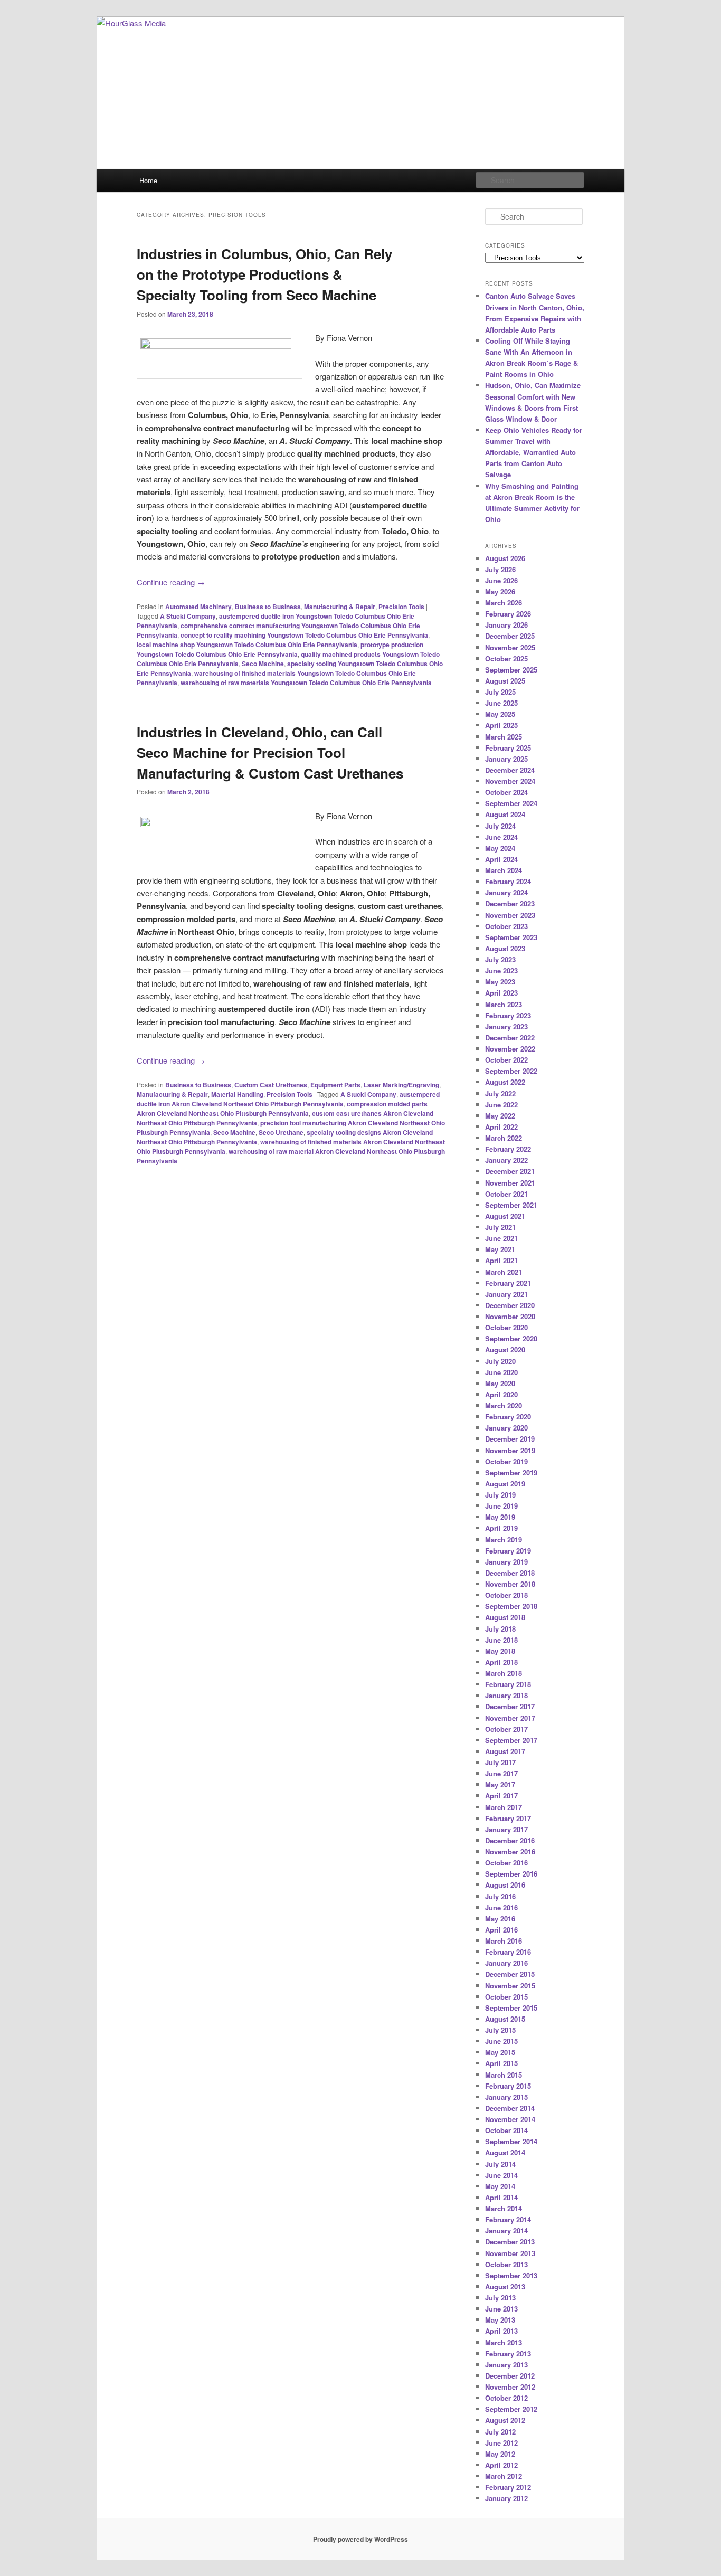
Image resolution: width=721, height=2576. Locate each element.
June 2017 (501, 1773)
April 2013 (501, 2331)
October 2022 (506, 1060)
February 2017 (508, 1818)
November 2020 (510, 1316)
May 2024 (500, 848)
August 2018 (505, 1617)
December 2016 (510, 1840)
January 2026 (506, 625)
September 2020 (511, 1338)
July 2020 (500, 1361)
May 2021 (500, 1249)
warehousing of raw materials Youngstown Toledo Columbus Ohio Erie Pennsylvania (306, 683)
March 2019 (504, 1540)
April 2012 (501, 2465)
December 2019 (510, 1439)
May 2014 (500, 2186)
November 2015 (510, 1986)
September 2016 (511, 1874)
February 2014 (508, 2219)
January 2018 (506, 1695)
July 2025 (500, 692)
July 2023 (500, 959)
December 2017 (510, 1706)
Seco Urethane (281, 1132)
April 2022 (501, 1127)
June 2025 (501, 703)
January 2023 (506, 1026)
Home (148, 180)
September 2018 (511, 1606)
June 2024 (501, 837)
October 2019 (506, 1461)
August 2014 (505, 2152)
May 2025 (500, 714)
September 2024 (511, 803)
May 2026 (500, 591)
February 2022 (508, 1149)
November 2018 (510, 1584)
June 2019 (501, 1506)
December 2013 (510, 2242)
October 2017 (506, 1729)
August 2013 (505, 2286)
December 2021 (510, 1171)
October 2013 (506, 2264)
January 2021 (506, 1294)
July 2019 (500, 1495)
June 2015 (501, 2041)
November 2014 (510, 2119)
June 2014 (501, 2175)
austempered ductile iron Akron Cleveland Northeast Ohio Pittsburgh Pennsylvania (288, 1099)
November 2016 (510, 1851)
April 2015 (501, 2063)
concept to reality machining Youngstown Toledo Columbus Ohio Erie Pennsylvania (304, 635)
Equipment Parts (335, 1085)
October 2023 (506, 926)
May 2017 (500, 1784)
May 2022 (500, 1116)
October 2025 (506, 659)
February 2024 (508, 881)
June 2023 (501, 970)
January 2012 (506, 2498)
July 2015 (500, 2030)
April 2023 (501, 993)
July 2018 (500, 1629)
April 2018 (501, 1662)
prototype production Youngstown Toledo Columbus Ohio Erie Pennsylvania (280, 649)
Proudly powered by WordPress (360, 2539)
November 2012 (510, 2387)
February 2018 (508, 1684)
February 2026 (508, 614)
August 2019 (505, 1484)
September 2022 (511, 1071)
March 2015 (504, 2075)
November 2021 (510, 1183)
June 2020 (501, 1372)
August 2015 (505, 2019)
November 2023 (510, 915)
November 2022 (510, 1049)
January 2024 (506, 892)
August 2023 (505, 948)
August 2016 (505, 1885)
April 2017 (501, 1796)
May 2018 (500, 1651)
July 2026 (500, 569)
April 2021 (501, 1260)
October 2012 (506, 2398)
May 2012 (500, 2454)
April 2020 (501, 1394)
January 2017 (506, 1829)
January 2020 (506, 1428)
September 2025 (511, 670)
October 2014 (506, 2130)
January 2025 (506, 759)
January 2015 (506, 2097)
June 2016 (501, 1907)
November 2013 (510, 2253)
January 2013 (506, 2365)
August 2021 (505, 1216)
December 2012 (510, 2376)
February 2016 (508, 1952)
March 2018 (504, 1673)
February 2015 (508, 2086)
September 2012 (511, 2409)
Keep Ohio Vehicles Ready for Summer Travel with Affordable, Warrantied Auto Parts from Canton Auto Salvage (534, 452)
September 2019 (511, 1472)
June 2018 (501, 1640)
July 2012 (500, 2432)
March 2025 (504, 737)
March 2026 (504, 603)
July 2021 (500, 1227)
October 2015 (506, 1997)
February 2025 (508, 748)
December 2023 (510, 903)
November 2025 (510, 647)
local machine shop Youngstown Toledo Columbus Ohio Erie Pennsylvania (247, 645)
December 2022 (510, 1038)
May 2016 (500, 1919)
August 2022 (505, 1082)
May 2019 (500, 1517)
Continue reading (171, 582)
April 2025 (501, 725)
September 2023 (511, 937)
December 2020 (510, 1305)
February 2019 (508, 1551)
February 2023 (508, 1015)
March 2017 (504, 1807)
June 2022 (501, 1105)
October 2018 (506, 1595)
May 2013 (500, 2320)
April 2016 (501, 1930)
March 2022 (504, 1138)
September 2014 (511, 2141)
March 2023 (504, 1004)
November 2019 (510, 1450)
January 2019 (506, 1562)
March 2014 (504, 2208)
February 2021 (508, 1283)
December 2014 (510, 2108)
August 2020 (505, 1349)
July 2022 (500, 1093)
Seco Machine (263, 664)
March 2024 (504, 870)
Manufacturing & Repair (340, 607)
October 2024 (506, 792)
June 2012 (501, 2443)
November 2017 (510, 1718)
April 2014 (501, 2197)
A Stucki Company (188, 616)
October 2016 (506, 1863)
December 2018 (510, 1573)
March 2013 (504, 2342)
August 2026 (505, 558)
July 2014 (500, 2164)
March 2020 (504, 1405)
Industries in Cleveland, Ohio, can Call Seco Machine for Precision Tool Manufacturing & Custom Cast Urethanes (270, 752)
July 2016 (500, 1896)
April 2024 (501, 859)
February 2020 (508, 1417)
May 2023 (500, 982)
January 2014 (506, 2231)
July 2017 (500, 1762)
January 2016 (506, 1963)
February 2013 (508, 2354)
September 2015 (511, 2008)
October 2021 (506, 1194)
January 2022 (506, 1160)
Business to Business (268, 607)
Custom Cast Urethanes (271, 1085)
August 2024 (505, 814)
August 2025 (505, 681)
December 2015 (510, 1974)
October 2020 (506, 1327)
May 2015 (500, 2052)
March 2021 (504, 1272)
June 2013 (501, 2309)
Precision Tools (401, 607)
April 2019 (501, 1528)
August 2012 (505, 2420)
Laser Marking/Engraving (401, 1085)
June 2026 (501, 580)
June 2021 (501, 1238)
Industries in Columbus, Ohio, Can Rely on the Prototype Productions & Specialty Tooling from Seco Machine (264, 274)
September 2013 (511, 2275)
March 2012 (504, 2476)
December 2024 (510, 770)
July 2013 (500, 2298)
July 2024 (500, 826)
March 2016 (504, 1941)
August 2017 (505, 1751)
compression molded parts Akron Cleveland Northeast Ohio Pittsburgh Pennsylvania (282, 1109)
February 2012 (508, 2487)
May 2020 (500, 1383)
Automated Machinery (198, 607)
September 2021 (511, 1205)
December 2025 (510, 636)
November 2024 (510, 781)
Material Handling (237, 1094)
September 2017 (511, 1740)
